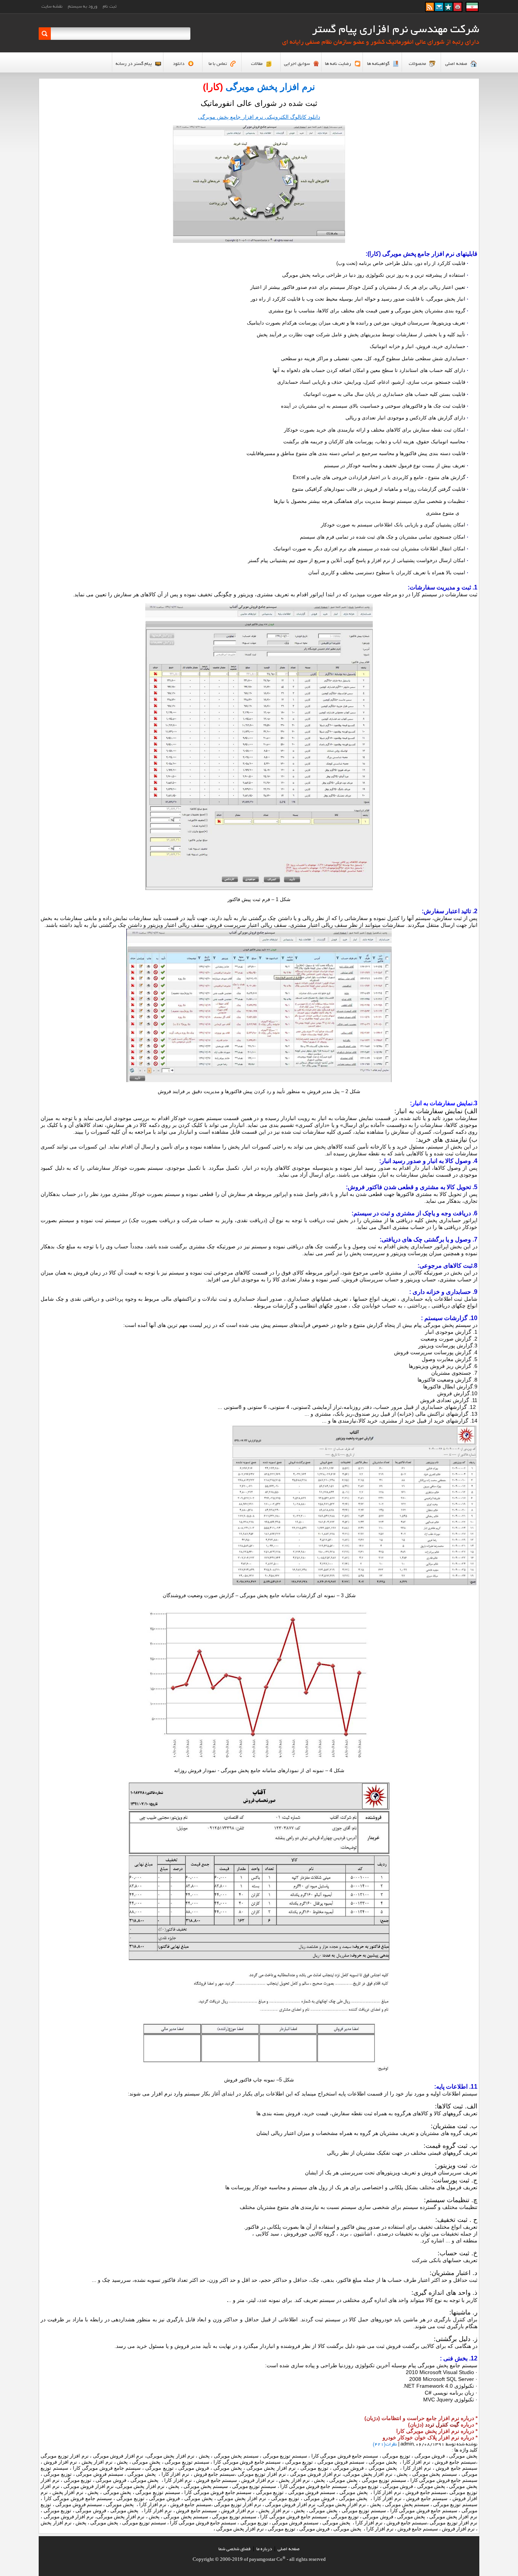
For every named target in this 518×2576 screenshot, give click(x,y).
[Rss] (430, 9)
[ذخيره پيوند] (448, 9)
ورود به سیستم (83, 7)
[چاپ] (458, 9)
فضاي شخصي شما (235, 2549)
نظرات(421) (385, 2444)
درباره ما (264, 2549)
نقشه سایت (52, 7)
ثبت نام (110, 7)
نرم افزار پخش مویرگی (270, 87)
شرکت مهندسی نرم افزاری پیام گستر (396, 30)
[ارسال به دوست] (439, 9)
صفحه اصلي (289, 2549)
